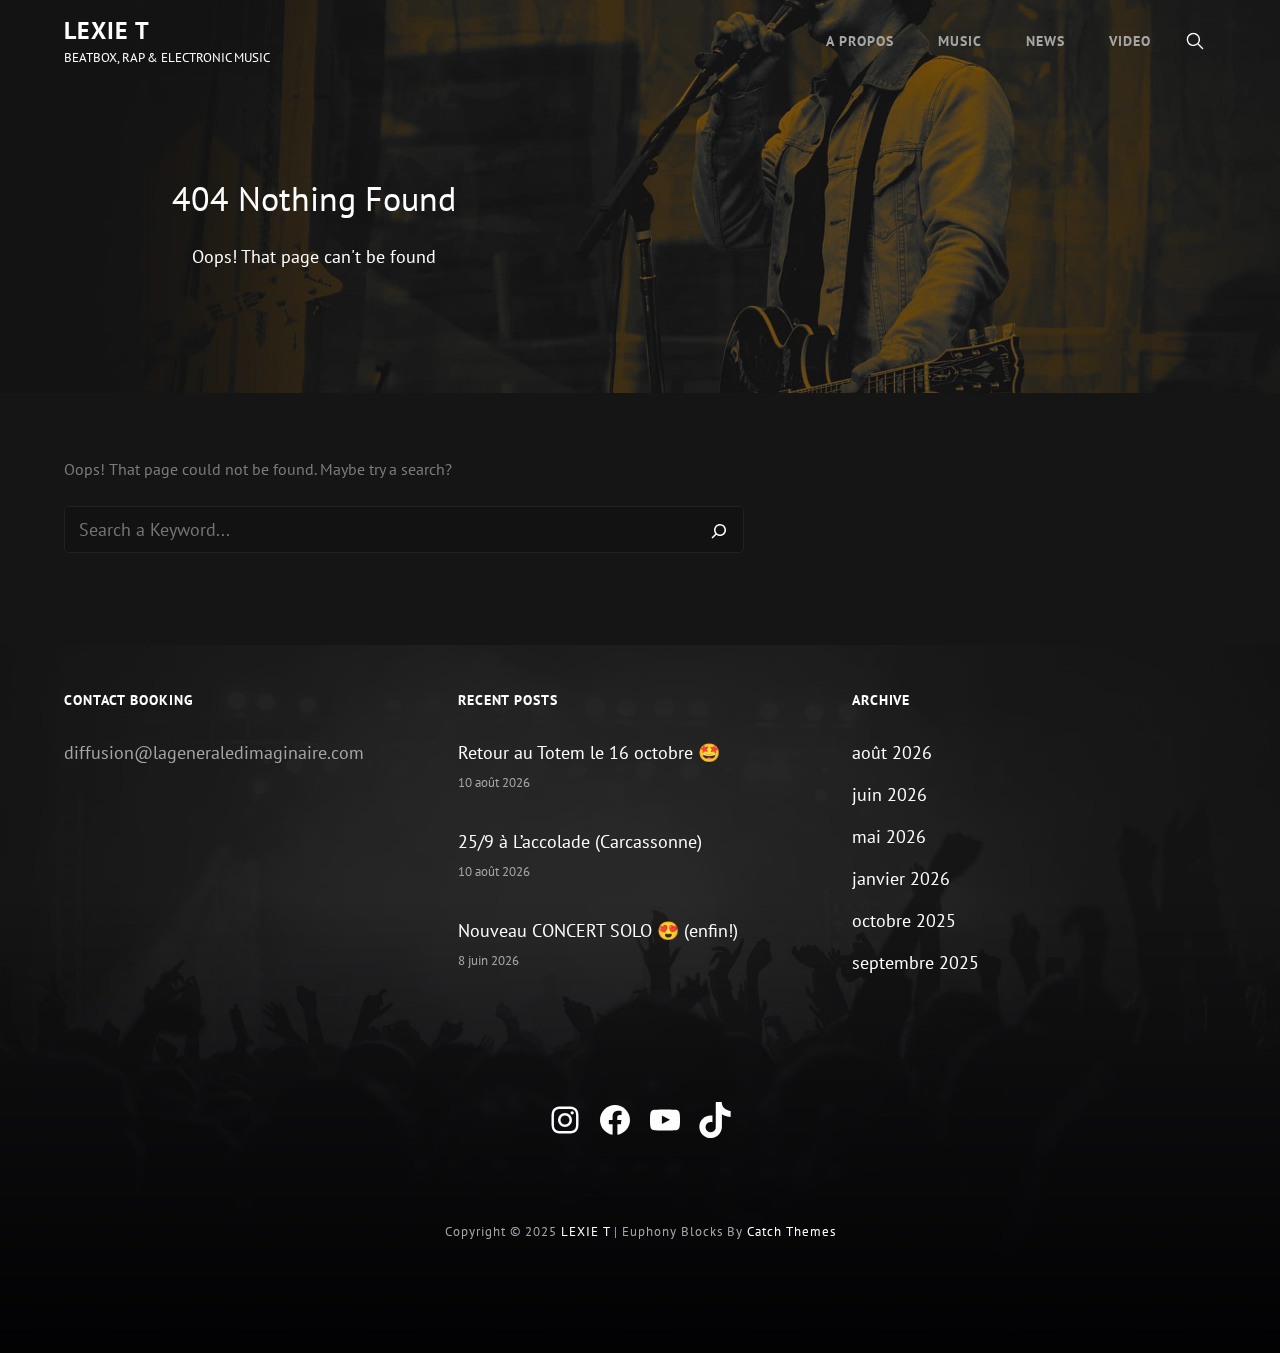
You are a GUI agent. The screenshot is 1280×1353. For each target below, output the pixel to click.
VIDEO (1130, 41)
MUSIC (960, 41)
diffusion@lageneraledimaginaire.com (214, 752)
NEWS (1045, 41)
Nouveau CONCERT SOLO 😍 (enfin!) (598, 930)
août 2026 (892, 752)
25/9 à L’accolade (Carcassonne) (580, 841)
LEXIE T (107, 30)
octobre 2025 (904, 920)
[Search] (719, 530)
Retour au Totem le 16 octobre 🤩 (589, 752)
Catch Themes (791, 1231)
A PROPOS (860, 41)
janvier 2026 (901, 878)
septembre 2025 (915, 962)
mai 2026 (889, 836)
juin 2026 (889, 794)
